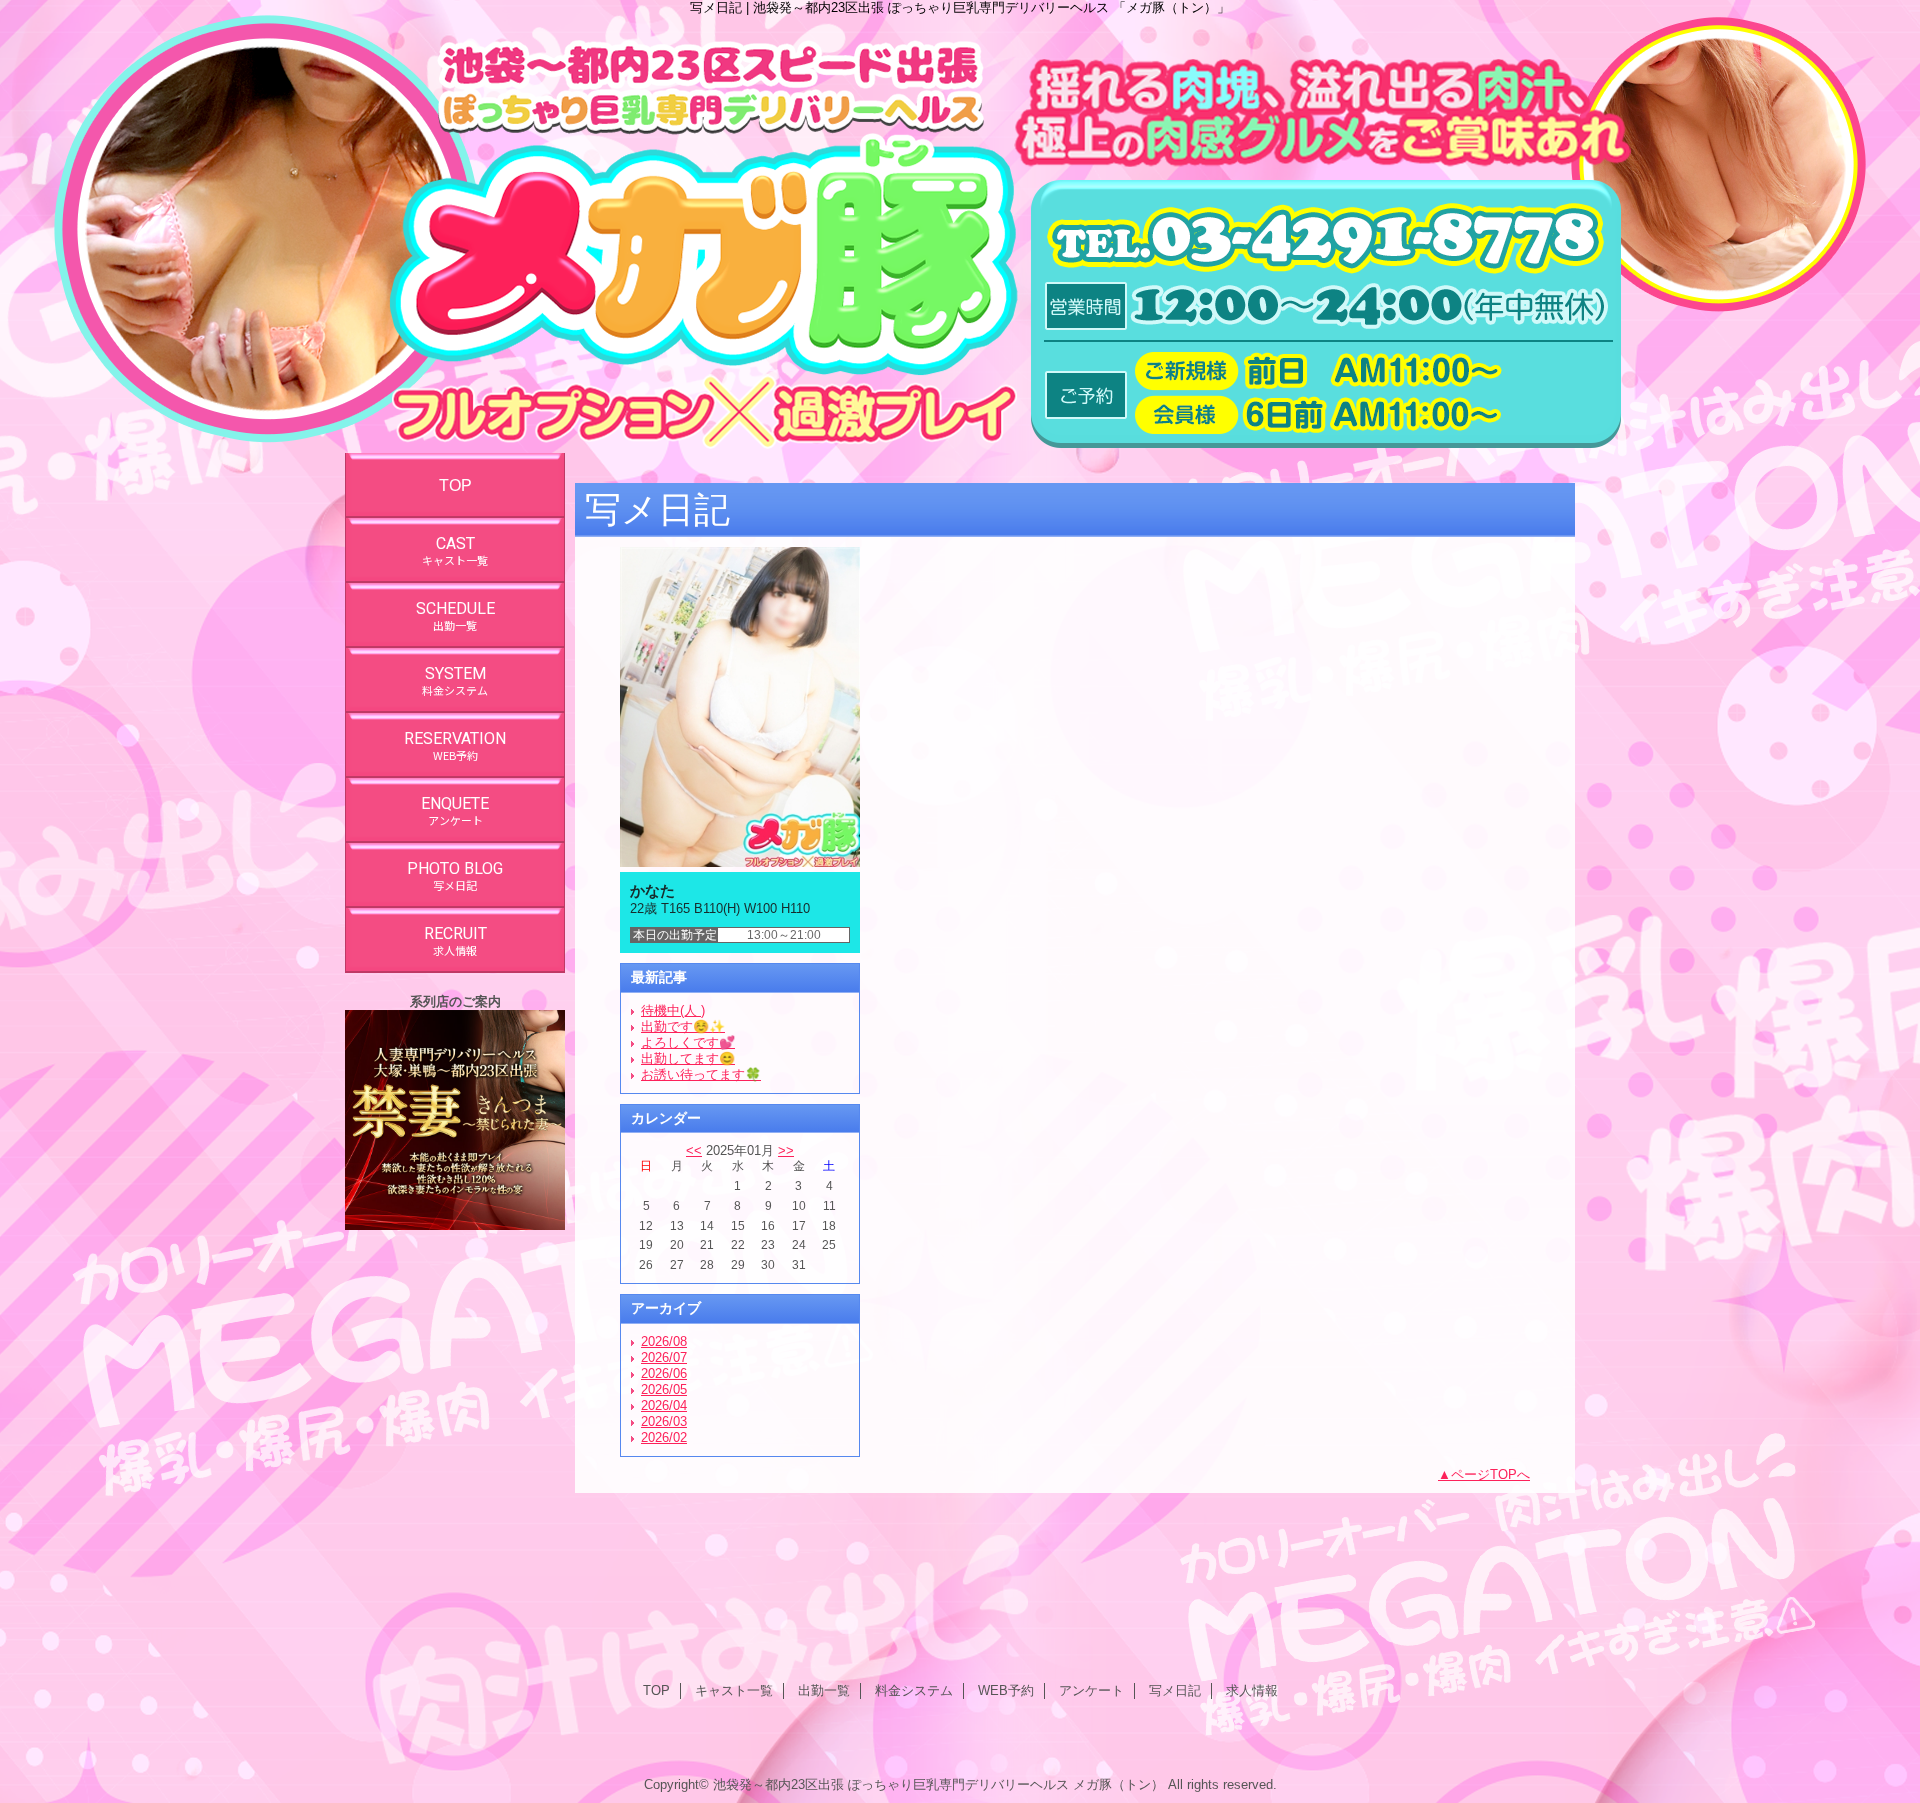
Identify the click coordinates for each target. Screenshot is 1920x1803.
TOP (455, 485)
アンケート (1091, 1690)
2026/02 (664, 1437)
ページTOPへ (1490, 1474)
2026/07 (664, 1357)
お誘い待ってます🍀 (701, 1074)
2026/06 (664, 1373)
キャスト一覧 (734, 1690)
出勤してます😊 (688, 1058)
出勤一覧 (824, 1690)
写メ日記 (1175, 1690)
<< (694, 1150)
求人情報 (1252, 1690)
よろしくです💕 (688, 1042)
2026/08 (664, 1341)
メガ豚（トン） (1118, 1784)
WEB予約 (1006, 1690)
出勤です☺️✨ (683, 1026)
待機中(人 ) (673, 1010)
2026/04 (664, 1405)
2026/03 (664, 1421)
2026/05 (664, 1389)
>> (786, 1150)
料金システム (914, 1690)
